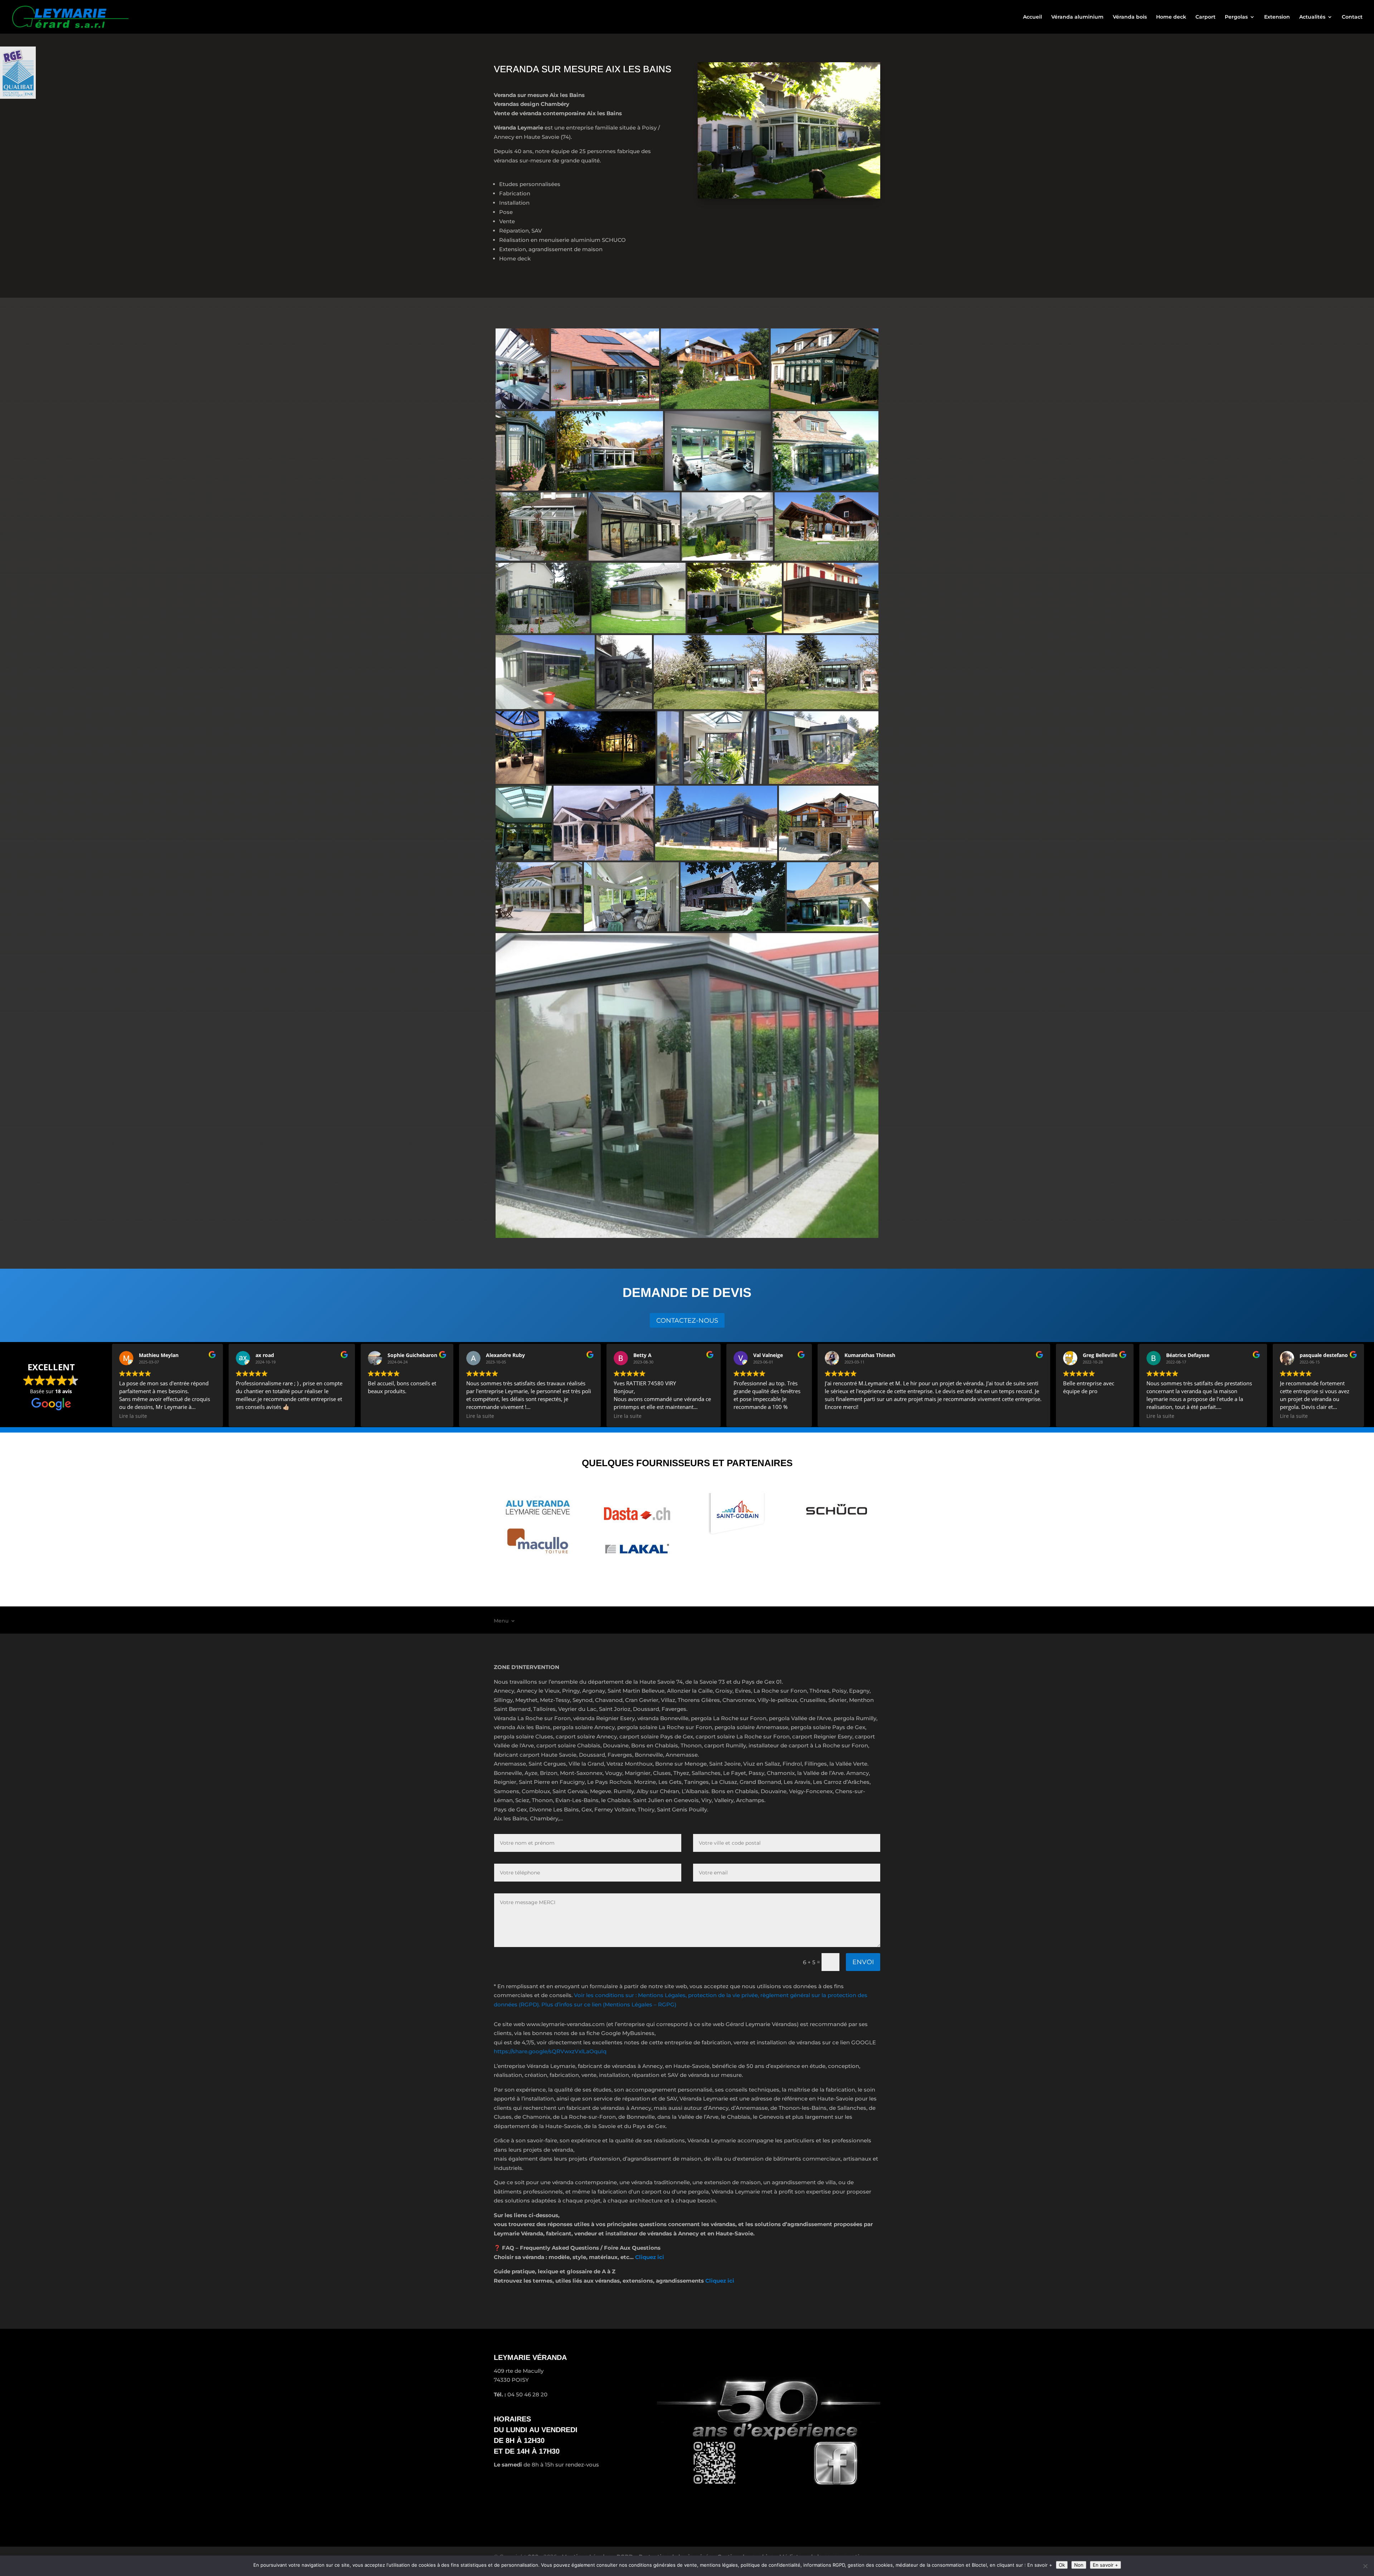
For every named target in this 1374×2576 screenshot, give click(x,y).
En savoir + (1105, 2565)
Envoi (863, 1962)
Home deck (1171, 17)
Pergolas (1236, 17)
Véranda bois (1130, 17)
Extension (1277, 17)
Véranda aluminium (1077, 17)
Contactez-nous (687, 1321)
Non (1079, 2565)
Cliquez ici (650, 2257)
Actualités (1312, 17)
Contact (1352, 17)
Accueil (1032, 17)
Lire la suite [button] (133, 1416)
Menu (501, 1621)
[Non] (1365, 2566)
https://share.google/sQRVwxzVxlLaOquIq (550, 2051)
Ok (1062, 2565)
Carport (1205, 17)
